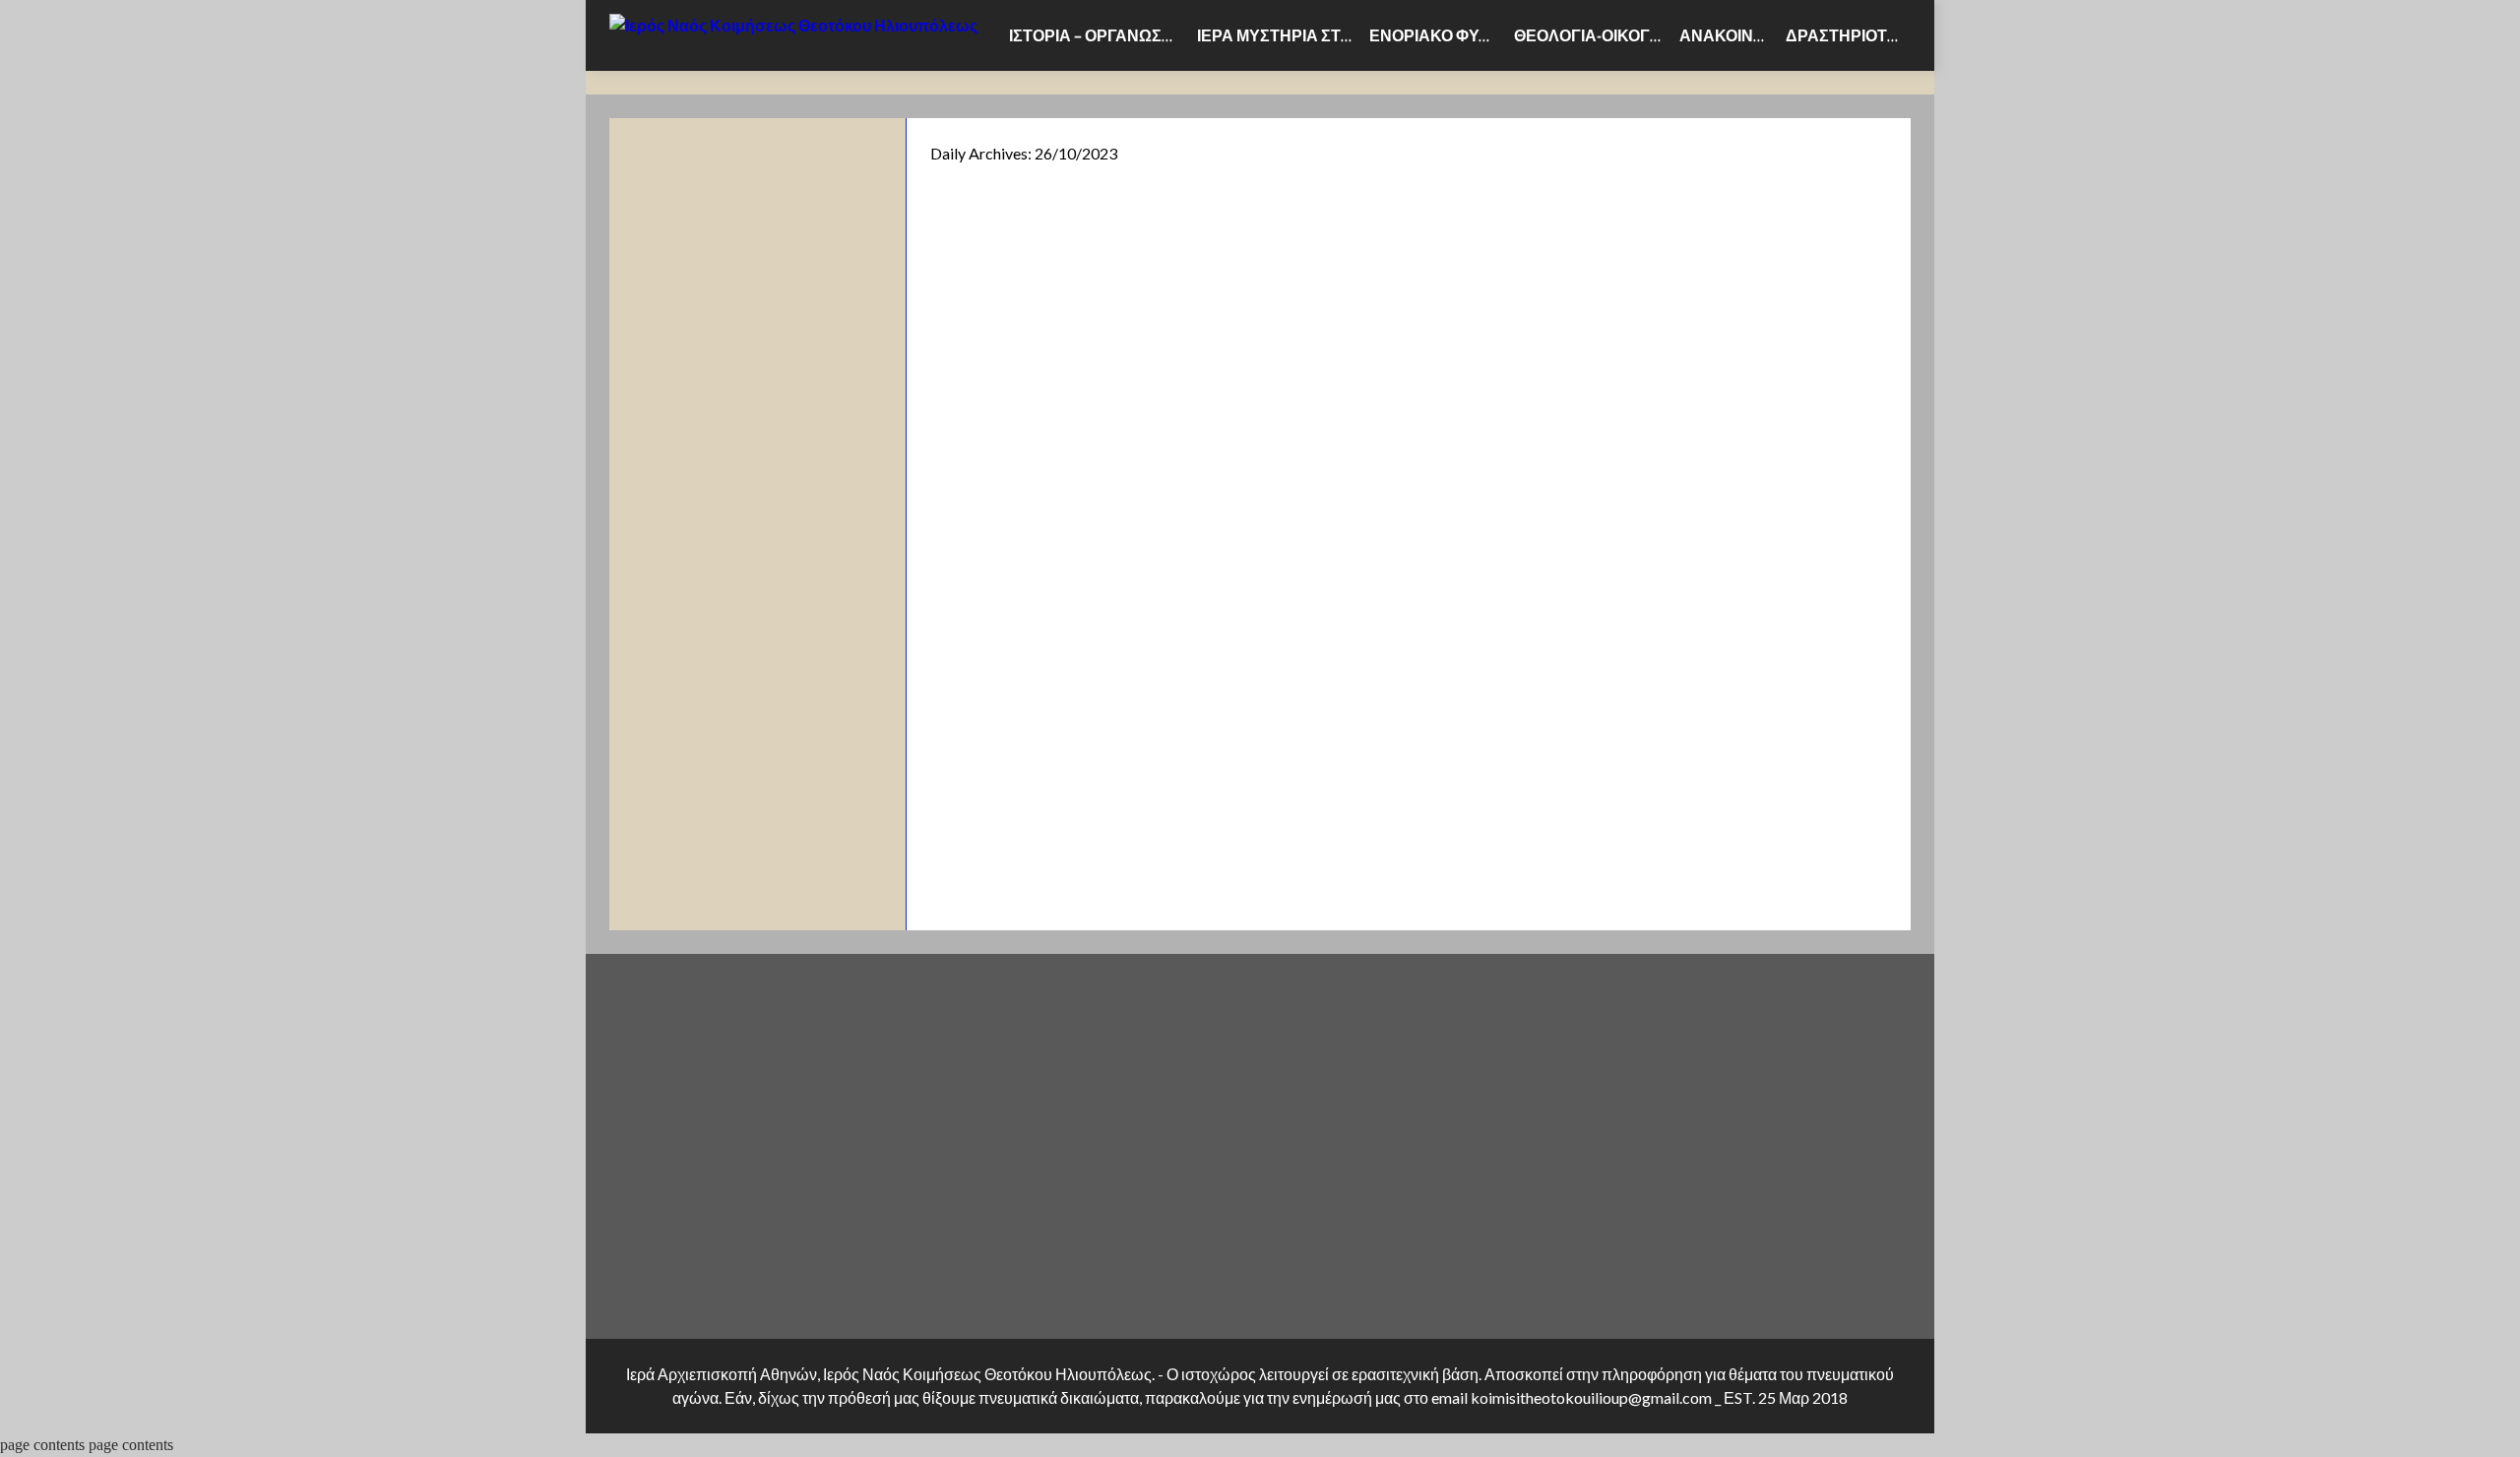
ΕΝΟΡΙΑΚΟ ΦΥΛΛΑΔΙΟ (1438, 35)
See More (1082, 746)
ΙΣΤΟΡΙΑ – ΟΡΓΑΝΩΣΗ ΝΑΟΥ (1099, 35)
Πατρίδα (978, 504)
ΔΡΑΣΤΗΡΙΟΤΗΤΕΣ (1848, 35)
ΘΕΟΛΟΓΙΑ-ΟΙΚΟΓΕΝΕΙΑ (1593, 35)
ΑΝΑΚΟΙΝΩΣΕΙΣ (1729, 35)
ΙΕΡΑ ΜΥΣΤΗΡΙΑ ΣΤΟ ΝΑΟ (1279, 35)
